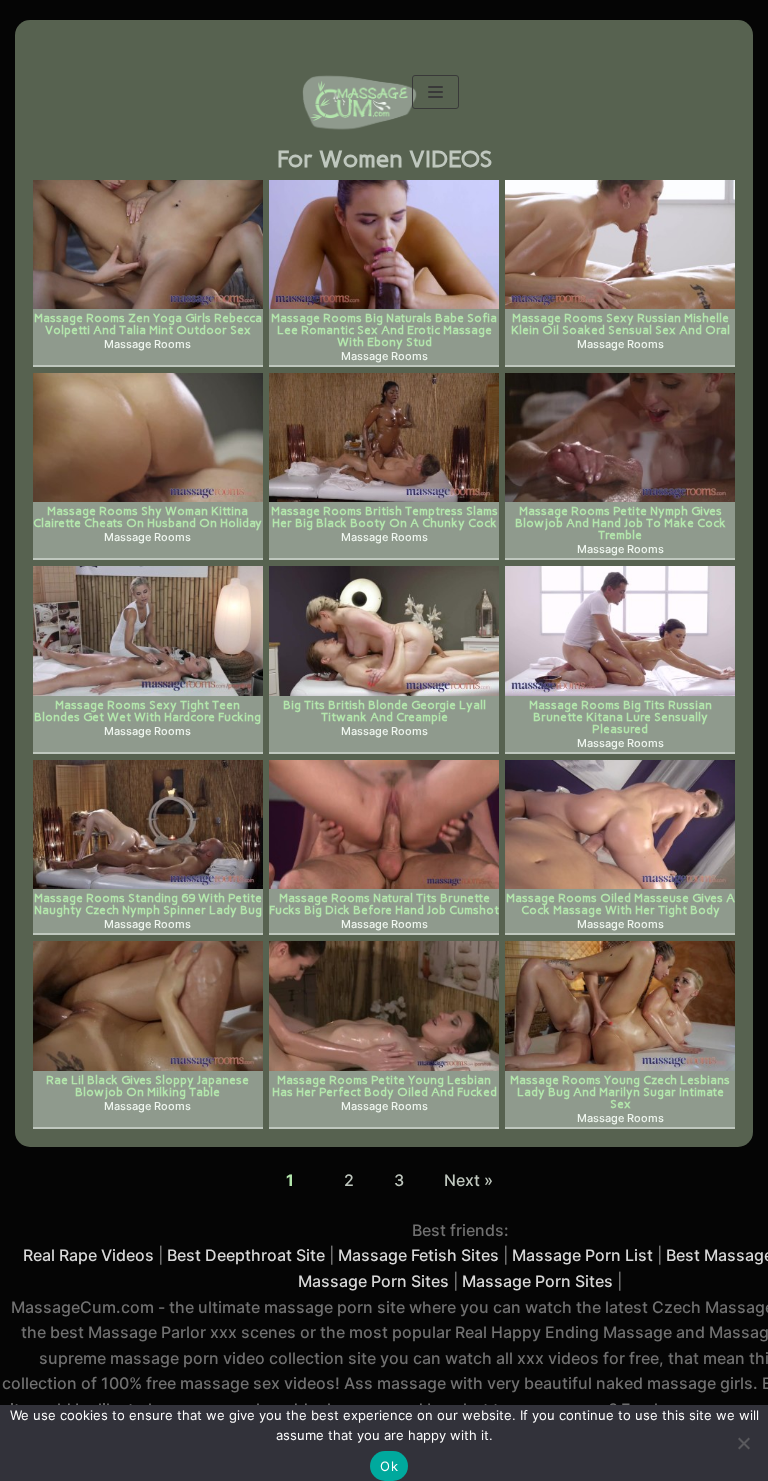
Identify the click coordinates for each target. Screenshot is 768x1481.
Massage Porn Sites (537, 1281)
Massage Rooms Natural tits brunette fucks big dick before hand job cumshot (384, 903)
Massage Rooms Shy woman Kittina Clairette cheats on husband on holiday (147, 516)
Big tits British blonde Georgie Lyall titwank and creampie (384, 710)
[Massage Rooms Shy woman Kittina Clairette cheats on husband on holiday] (148, 437)
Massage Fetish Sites (418, 1255)
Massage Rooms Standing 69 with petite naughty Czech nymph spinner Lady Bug (148, 903)
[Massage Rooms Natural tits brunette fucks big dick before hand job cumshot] (384, 824)
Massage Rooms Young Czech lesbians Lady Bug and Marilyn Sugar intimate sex (620, 1091)
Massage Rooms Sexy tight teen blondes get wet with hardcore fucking (147, 710)
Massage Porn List (582, 1255)
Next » (468, 1180)
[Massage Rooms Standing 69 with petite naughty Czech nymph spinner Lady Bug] (148, 824)
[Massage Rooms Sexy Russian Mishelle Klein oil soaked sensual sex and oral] (620, 244)
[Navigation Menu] (435, 92)
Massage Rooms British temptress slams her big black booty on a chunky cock (384, 516)
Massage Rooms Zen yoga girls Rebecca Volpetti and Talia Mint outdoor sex (148, 323)
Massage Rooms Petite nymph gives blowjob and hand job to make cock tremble (620, 522)
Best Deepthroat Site (246, 1255)
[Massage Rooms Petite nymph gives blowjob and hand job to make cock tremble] (620, 437)
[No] (743, 1443)
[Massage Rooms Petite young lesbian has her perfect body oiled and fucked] (384, 1005)
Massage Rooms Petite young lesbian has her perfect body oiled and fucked (384, 1085)
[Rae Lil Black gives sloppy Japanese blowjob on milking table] (148, 1005)
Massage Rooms (147, 344)
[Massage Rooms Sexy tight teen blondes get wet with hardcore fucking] (148, 630)
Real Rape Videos (88, 1255)
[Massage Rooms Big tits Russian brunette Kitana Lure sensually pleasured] (620, 630)
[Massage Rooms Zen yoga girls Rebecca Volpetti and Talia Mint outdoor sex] (148, 244)
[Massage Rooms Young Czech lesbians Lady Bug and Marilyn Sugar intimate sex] (620, 1005)
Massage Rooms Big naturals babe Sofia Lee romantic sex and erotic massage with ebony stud (384, 329)
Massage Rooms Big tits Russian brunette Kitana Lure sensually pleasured (620, 716)
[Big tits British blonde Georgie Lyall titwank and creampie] (384, 630)
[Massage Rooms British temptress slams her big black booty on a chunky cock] (384, 437)
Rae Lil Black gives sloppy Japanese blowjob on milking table (147, 1085)
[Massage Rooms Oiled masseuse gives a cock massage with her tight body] (620, 824)
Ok (389, 1466)
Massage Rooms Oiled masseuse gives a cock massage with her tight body (620, 903)
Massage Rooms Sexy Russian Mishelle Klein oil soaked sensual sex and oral (620, 323)
